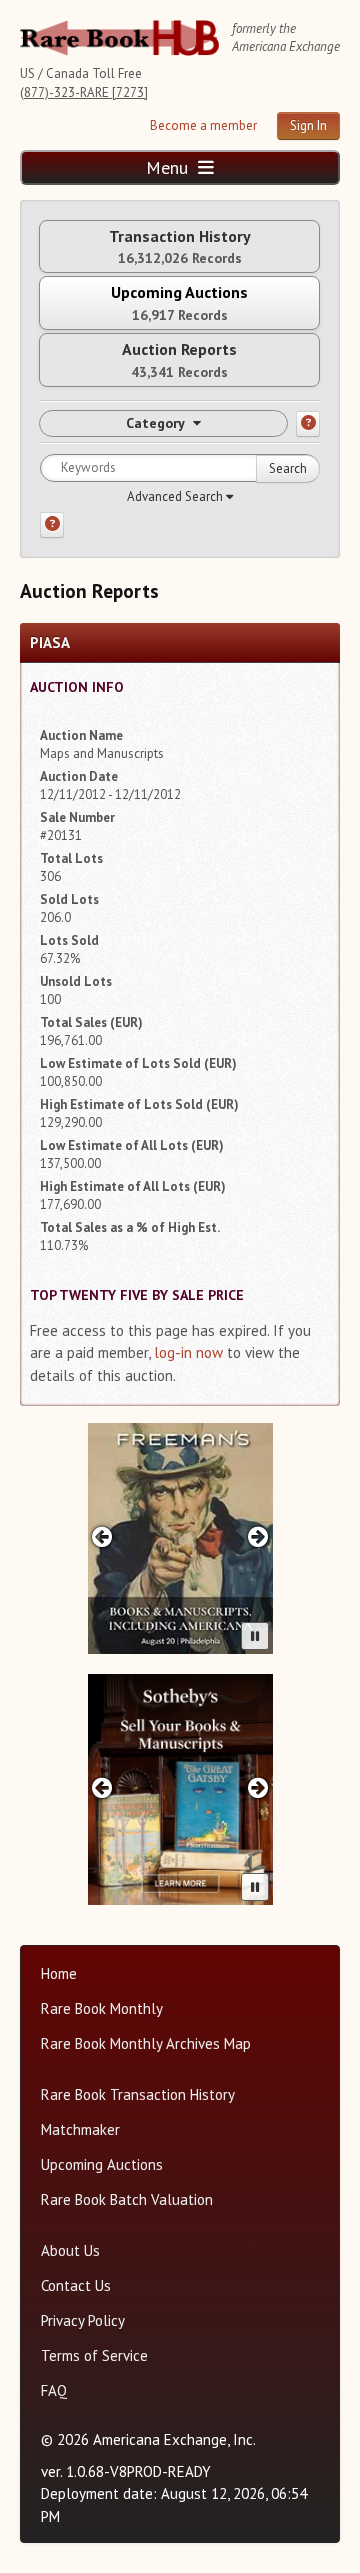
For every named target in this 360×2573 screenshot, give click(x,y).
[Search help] (52, 525)
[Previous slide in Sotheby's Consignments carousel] (102, 1787)
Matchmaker (80, 2129)
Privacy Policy (83, 2320)
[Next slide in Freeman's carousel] (257, 1536)
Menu (169, 167)
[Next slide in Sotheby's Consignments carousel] (257, 1787)
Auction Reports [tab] (179, 359)
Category (155, 423)
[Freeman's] (180, 1538)
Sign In (308, 125)
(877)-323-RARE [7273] (84, 92)
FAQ (54, 2390)
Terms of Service (94, 2355)
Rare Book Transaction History (138, 2094)
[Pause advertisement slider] (255, 1636)
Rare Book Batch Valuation (127, 2199)
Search (288, 468)
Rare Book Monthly (102, 2008)
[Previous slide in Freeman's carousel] (102, 1536)
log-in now (188, 1352)
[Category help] (308, 424)
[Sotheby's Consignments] (180, 1789)
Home (59, 1973)
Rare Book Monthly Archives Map (146, 2043)
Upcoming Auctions (102, 2164)
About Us (70, 2250)
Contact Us (76, 2285)
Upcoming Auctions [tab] (179, 302)
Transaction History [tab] (180, 246)
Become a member (203, 125)
